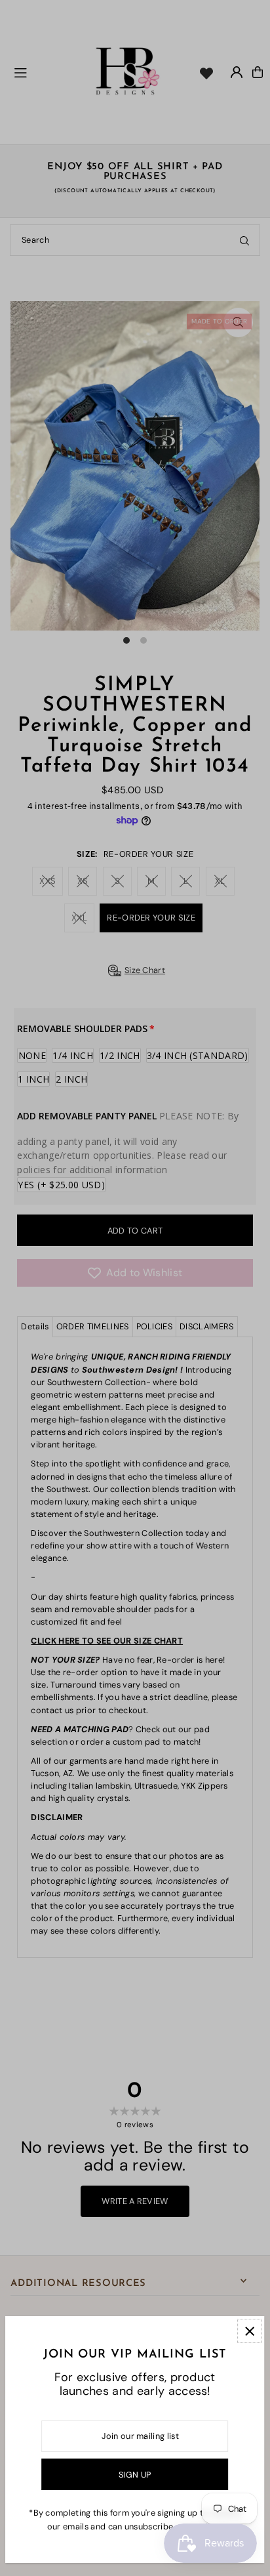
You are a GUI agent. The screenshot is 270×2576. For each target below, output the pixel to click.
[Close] (249, 2331)
